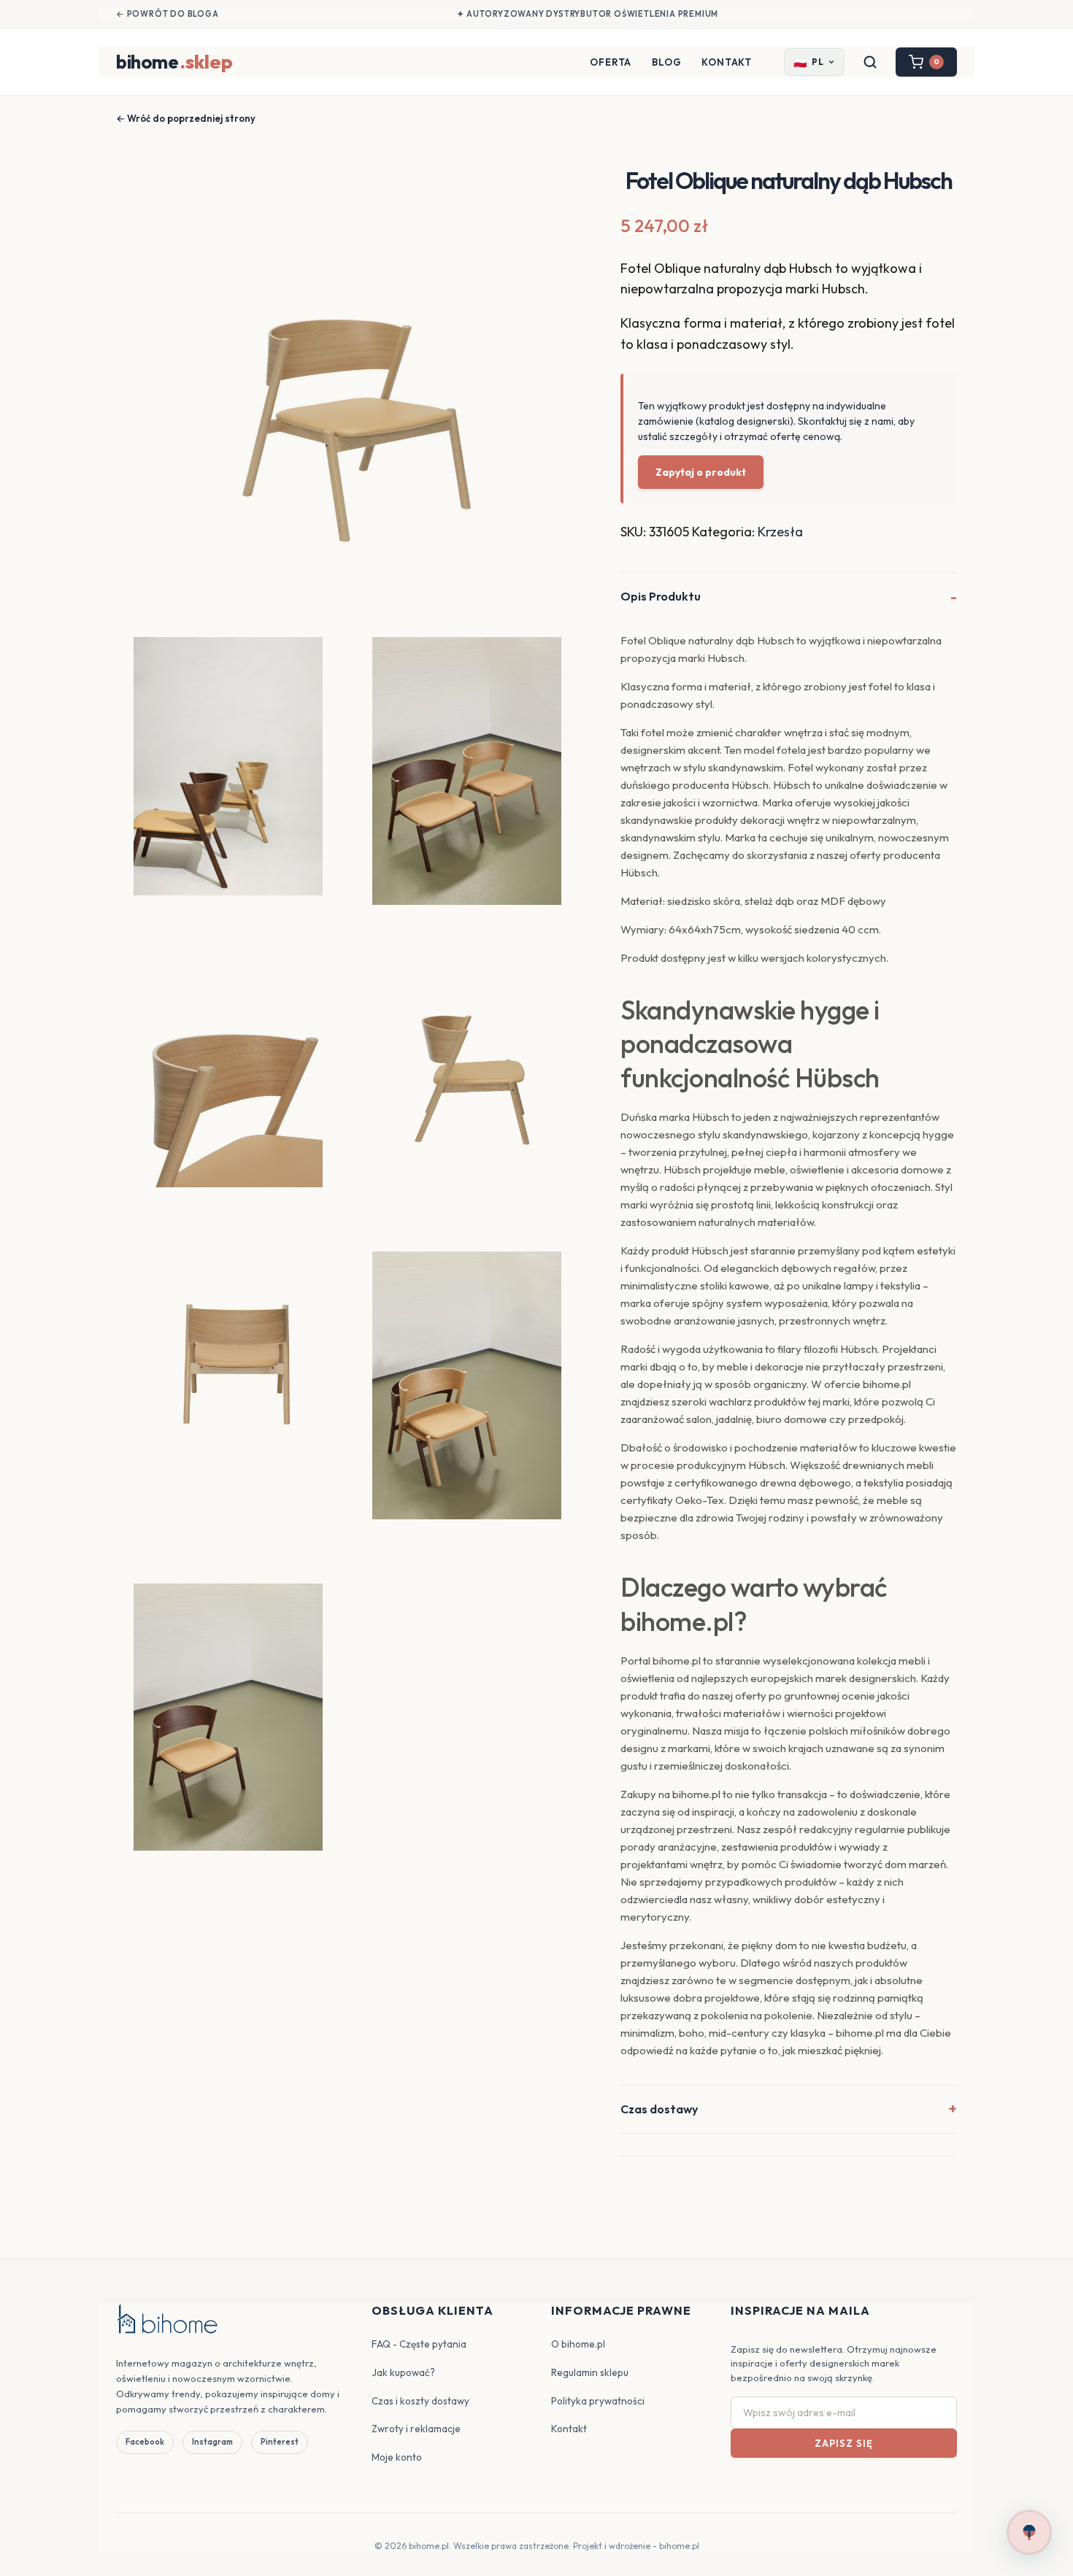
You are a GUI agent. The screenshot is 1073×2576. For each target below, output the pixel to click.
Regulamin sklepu (590, 2372)
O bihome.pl (578, 2344)
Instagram (212, 2442)
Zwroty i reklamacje (416, 2429)
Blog (666, 62)
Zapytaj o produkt (701, 472)
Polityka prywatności (598, 2401)
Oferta (611, 62)
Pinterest (280, 2442)
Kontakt (727, 62)
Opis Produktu (661, 596)
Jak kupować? (403, 2372)
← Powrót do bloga (168, 14)
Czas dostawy (659, 2109)
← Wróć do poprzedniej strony (186, 118)
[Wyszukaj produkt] (870, 62)
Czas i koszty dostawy (420, 2401)
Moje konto (397, 2457)
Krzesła (780, 532)
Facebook (145, 2442)
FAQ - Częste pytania (419, 2344)
